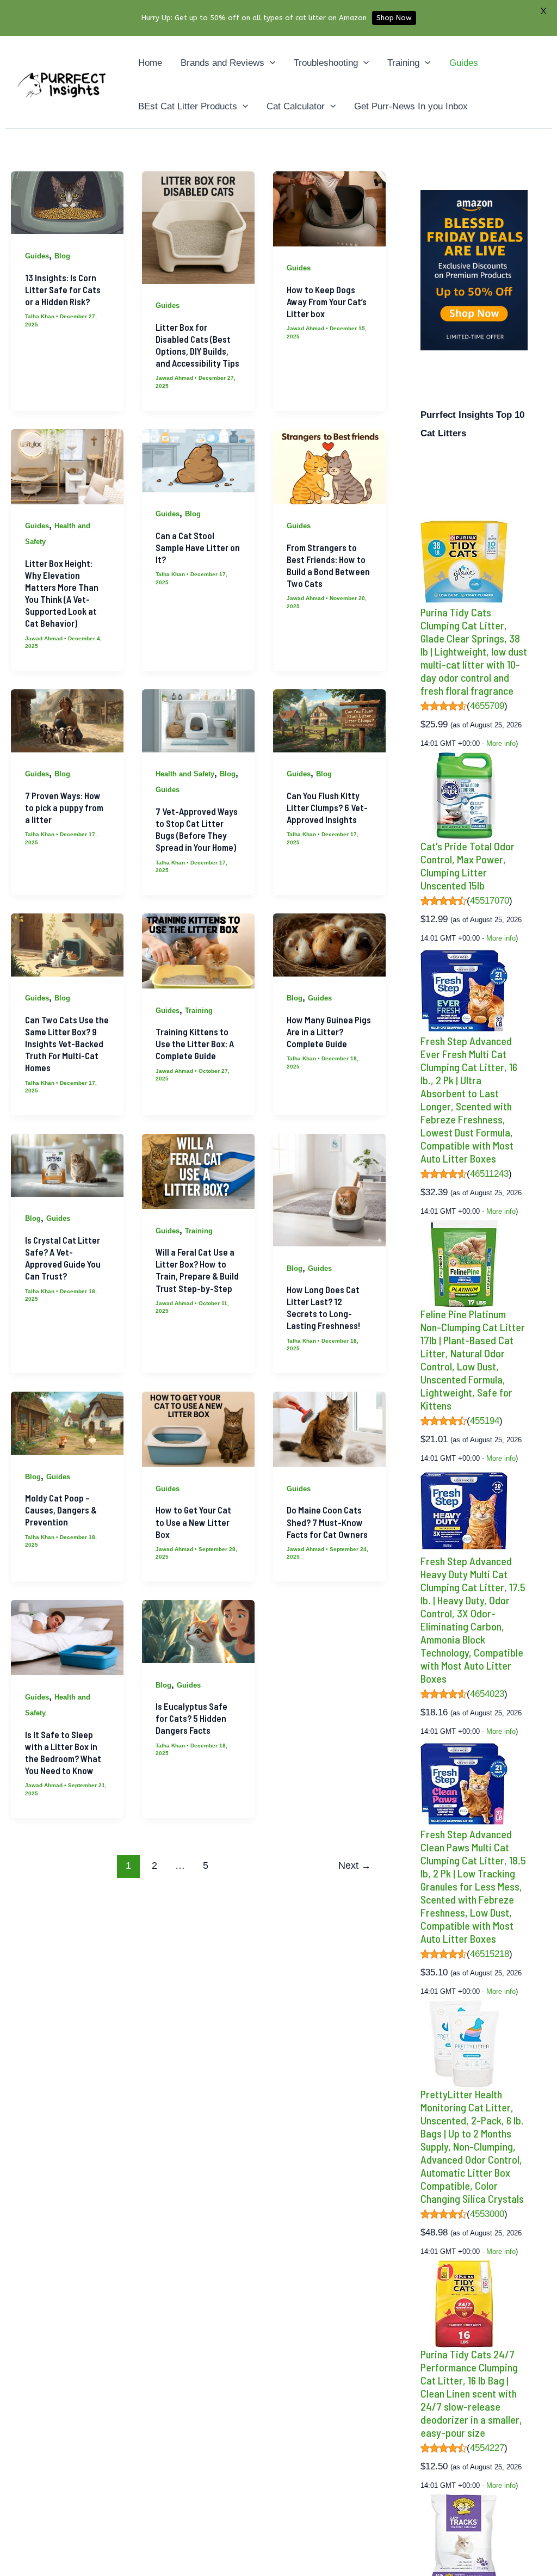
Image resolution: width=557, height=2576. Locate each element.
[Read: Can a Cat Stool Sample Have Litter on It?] (198, 460)
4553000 (487, 2214)
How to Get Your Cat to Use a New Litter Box (193, 1522)
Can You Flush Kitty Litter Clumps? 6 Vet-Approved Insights (327, 807)
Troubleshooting (326, 63)
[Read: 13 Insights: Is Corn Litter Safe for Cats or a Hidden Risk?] (67, 202)
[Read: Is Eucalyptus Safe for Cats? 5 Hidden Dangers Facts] (198, 1631)
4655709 (487, 706)
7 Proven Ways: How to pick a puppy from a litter (64, 807)
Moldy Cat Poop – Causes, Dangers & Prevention (61, 1510)
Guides (464, 63)
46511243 (489, 1174)
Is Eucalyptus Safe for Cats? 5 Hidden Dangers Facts (191, 1718)
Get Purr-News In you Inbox (411, 106)
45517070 (490, 901)
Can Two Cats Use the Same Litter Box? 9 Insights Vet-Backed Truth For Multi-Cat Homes (67, 1043)
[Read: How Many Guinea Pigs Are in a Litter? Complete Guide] (329, 944)
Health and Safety (185, 774)
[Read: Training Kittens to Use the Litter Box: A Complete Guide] (198, 951)
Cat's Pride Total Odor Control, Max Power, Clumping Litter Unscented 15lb (468, 866)
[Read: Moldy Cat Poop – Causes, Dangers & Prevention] (67, 1423)
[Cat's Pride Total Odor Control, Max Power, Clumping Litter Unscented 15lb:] (464, 795)
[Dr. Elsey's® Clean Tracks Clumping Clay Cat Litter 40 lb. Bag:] (464, 2537)
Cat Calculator (296, 106)
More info (501, 743)
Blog (62, 256)
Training (403, 63)
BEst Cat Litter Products (188, 106)
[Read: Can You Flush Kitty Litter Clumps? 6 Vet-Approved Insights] (329, 720)
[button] (270, 63)
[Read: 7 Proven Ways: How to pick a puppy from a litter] (67, 720)
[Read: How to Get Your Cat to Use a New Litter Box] (198, 1429)
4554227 (487, 2448)
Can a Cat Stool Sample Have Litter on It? (198, 547)
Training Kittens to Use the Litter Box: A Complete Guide (195, 1043)
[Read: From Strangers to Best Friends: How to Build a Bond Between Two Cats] (329, 466)
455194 (485, 1421)
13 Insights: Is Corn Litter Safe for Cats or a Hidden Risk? (63, 289)
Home (150, 63)
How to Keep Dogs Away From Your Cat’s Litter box (327, 301)
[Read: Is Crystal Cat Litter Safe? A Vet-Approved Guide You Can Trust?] (67, 1165)
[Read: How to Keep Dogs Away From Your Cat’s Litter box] (329, 208)
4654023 (487, 1694)
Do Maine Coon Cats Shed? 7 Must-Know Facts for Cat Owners (327, 1522)
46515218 (490, 1954)
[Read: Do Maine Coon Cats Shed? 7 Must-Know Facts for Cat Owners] (329, 1429)
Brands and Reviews (222, 63)
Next (355, 1865)
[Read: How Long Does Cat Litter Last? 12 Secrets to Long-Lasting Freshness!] (329, 1190)
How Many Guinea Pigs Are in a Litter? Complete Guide (329, 1031)
